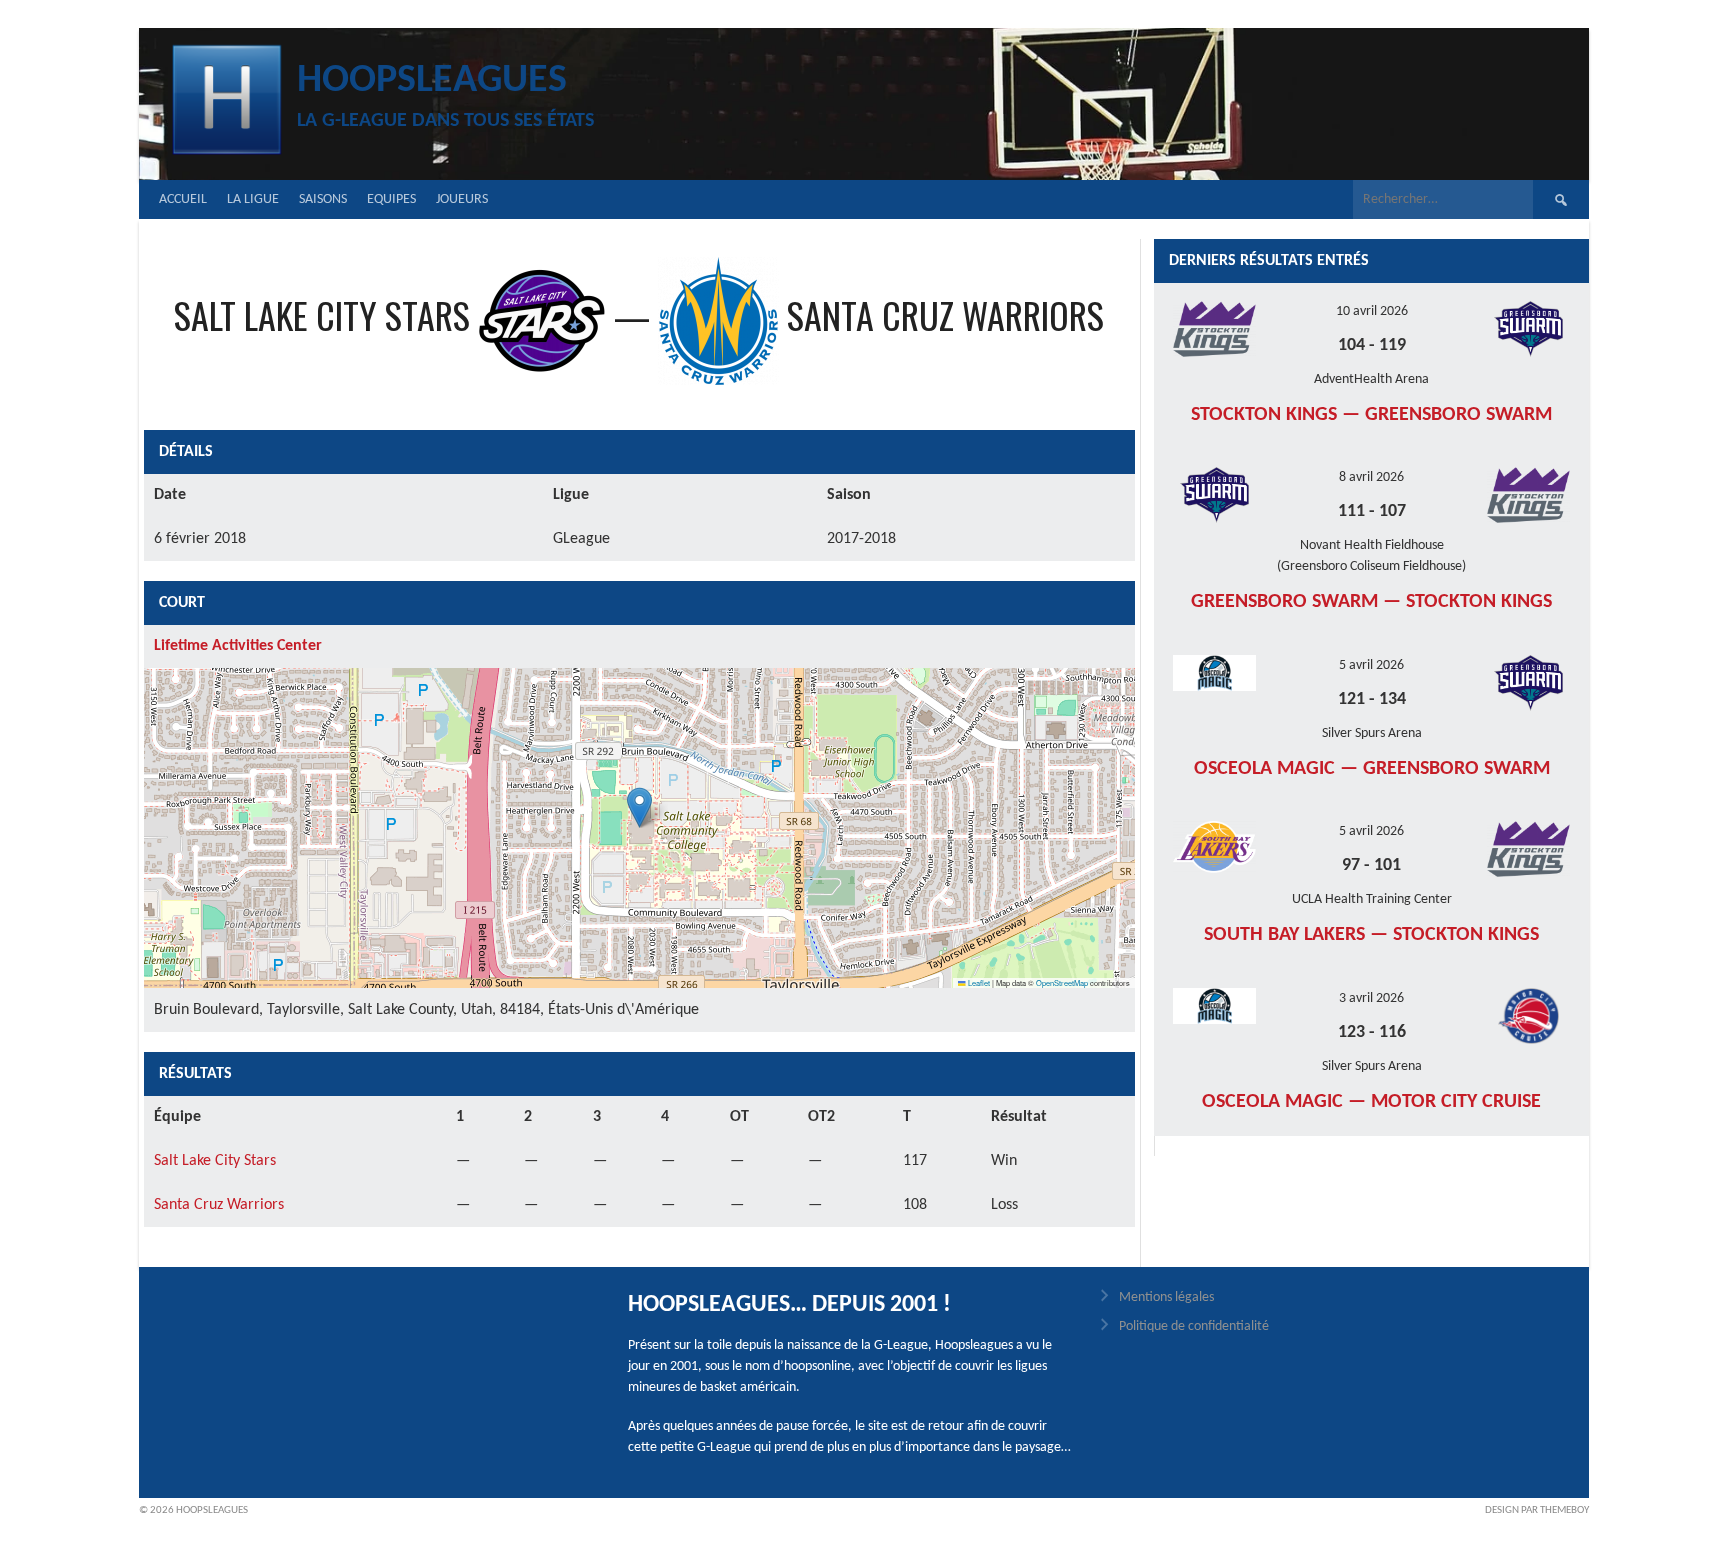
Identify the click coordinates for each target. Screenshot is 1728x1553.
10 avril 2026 (1372, 311)
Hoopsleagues (432, 81)
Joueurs (462, 199)
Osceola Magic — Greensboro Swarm (1372, 769)
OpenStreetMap (1062, 982)
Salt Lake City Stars (215, 1161)
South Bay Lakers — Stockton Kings (1371, 935)
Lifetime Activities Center (238, 646)
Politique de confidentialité (1194, 1326)
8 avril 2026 (1371, 477)
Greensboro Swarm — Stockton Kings (1371, 602)
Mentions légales (1166, 1297)
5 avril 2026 (1371, 665)
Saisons (323, 199)
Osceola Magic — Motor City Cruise (1371, 1102)
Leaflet (978, 982)
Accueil (183, 199)
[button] (639, 807)
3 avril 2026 (1371, 998)
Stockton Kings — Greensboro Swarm (1371, 415)
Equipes (391, 199)
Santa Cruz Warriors (219, 1205)
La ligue (253, 199)
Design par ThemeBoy (1537, 1510)
